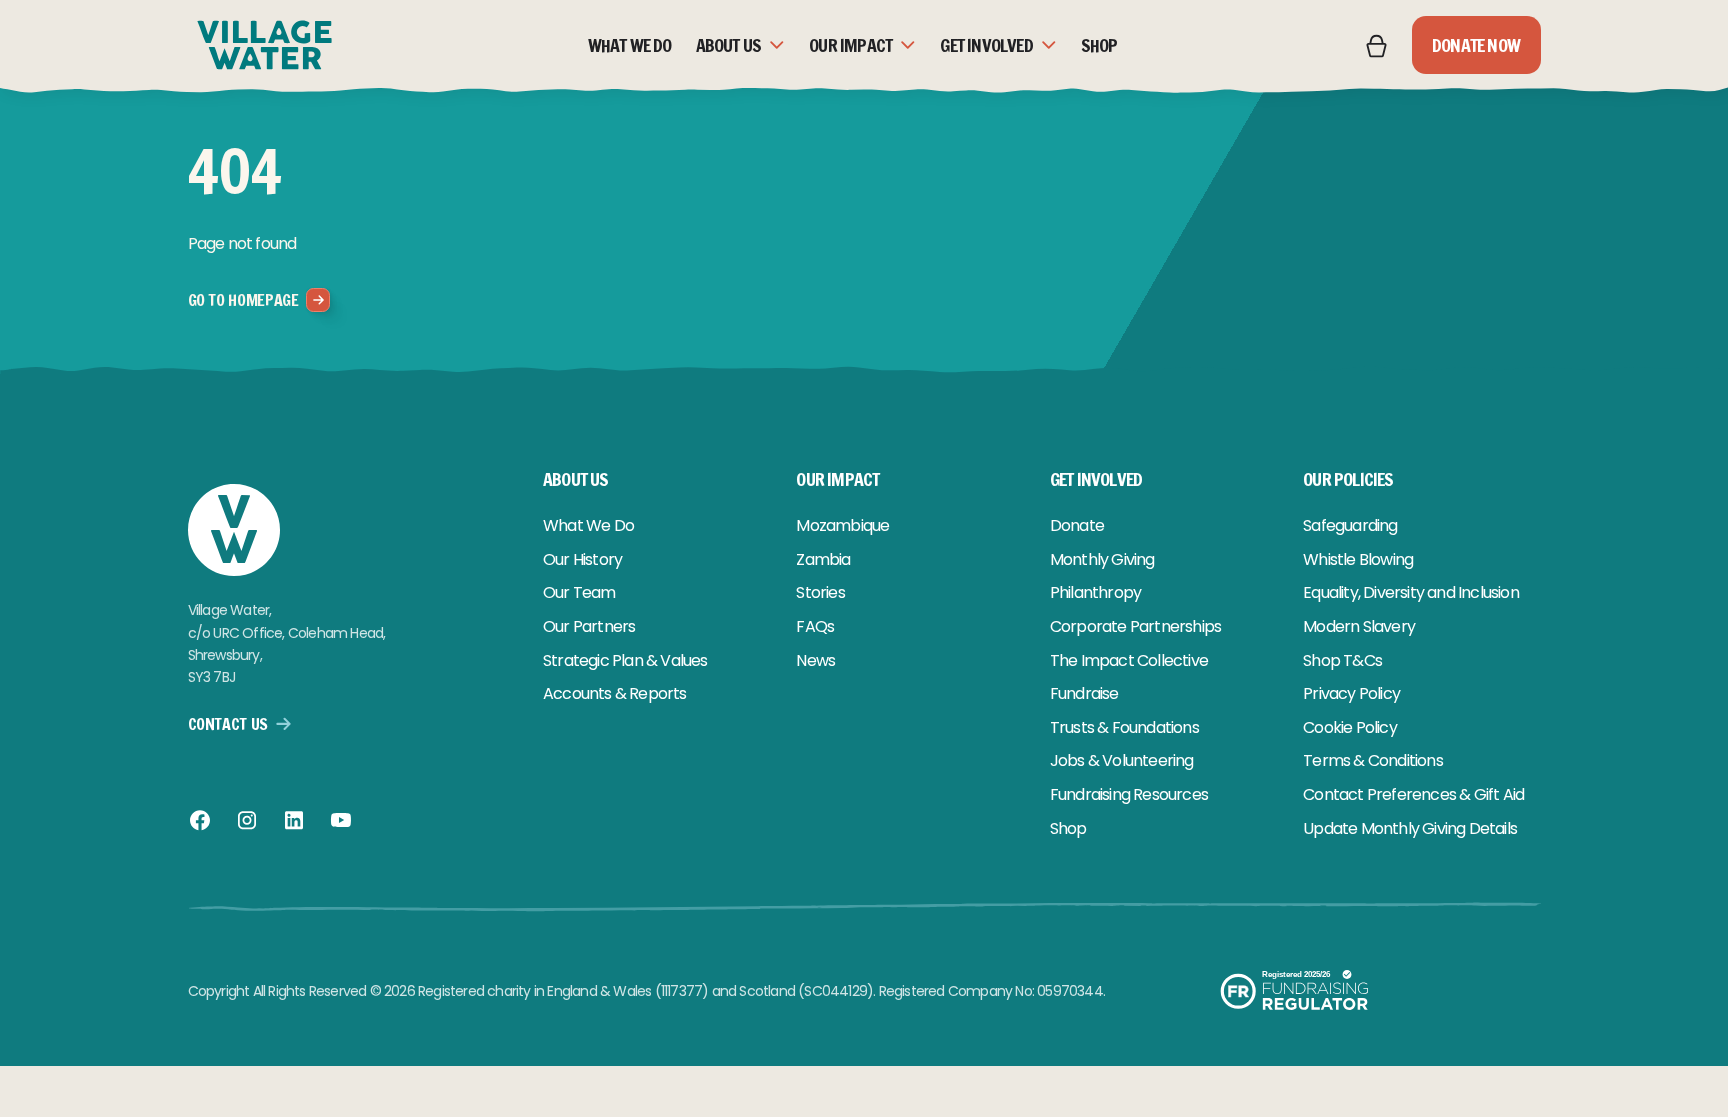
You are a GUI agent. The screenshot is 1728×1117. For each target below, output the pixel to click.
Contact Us (228, 724)
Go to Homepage (243, 300)
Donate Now (1476, 45)
